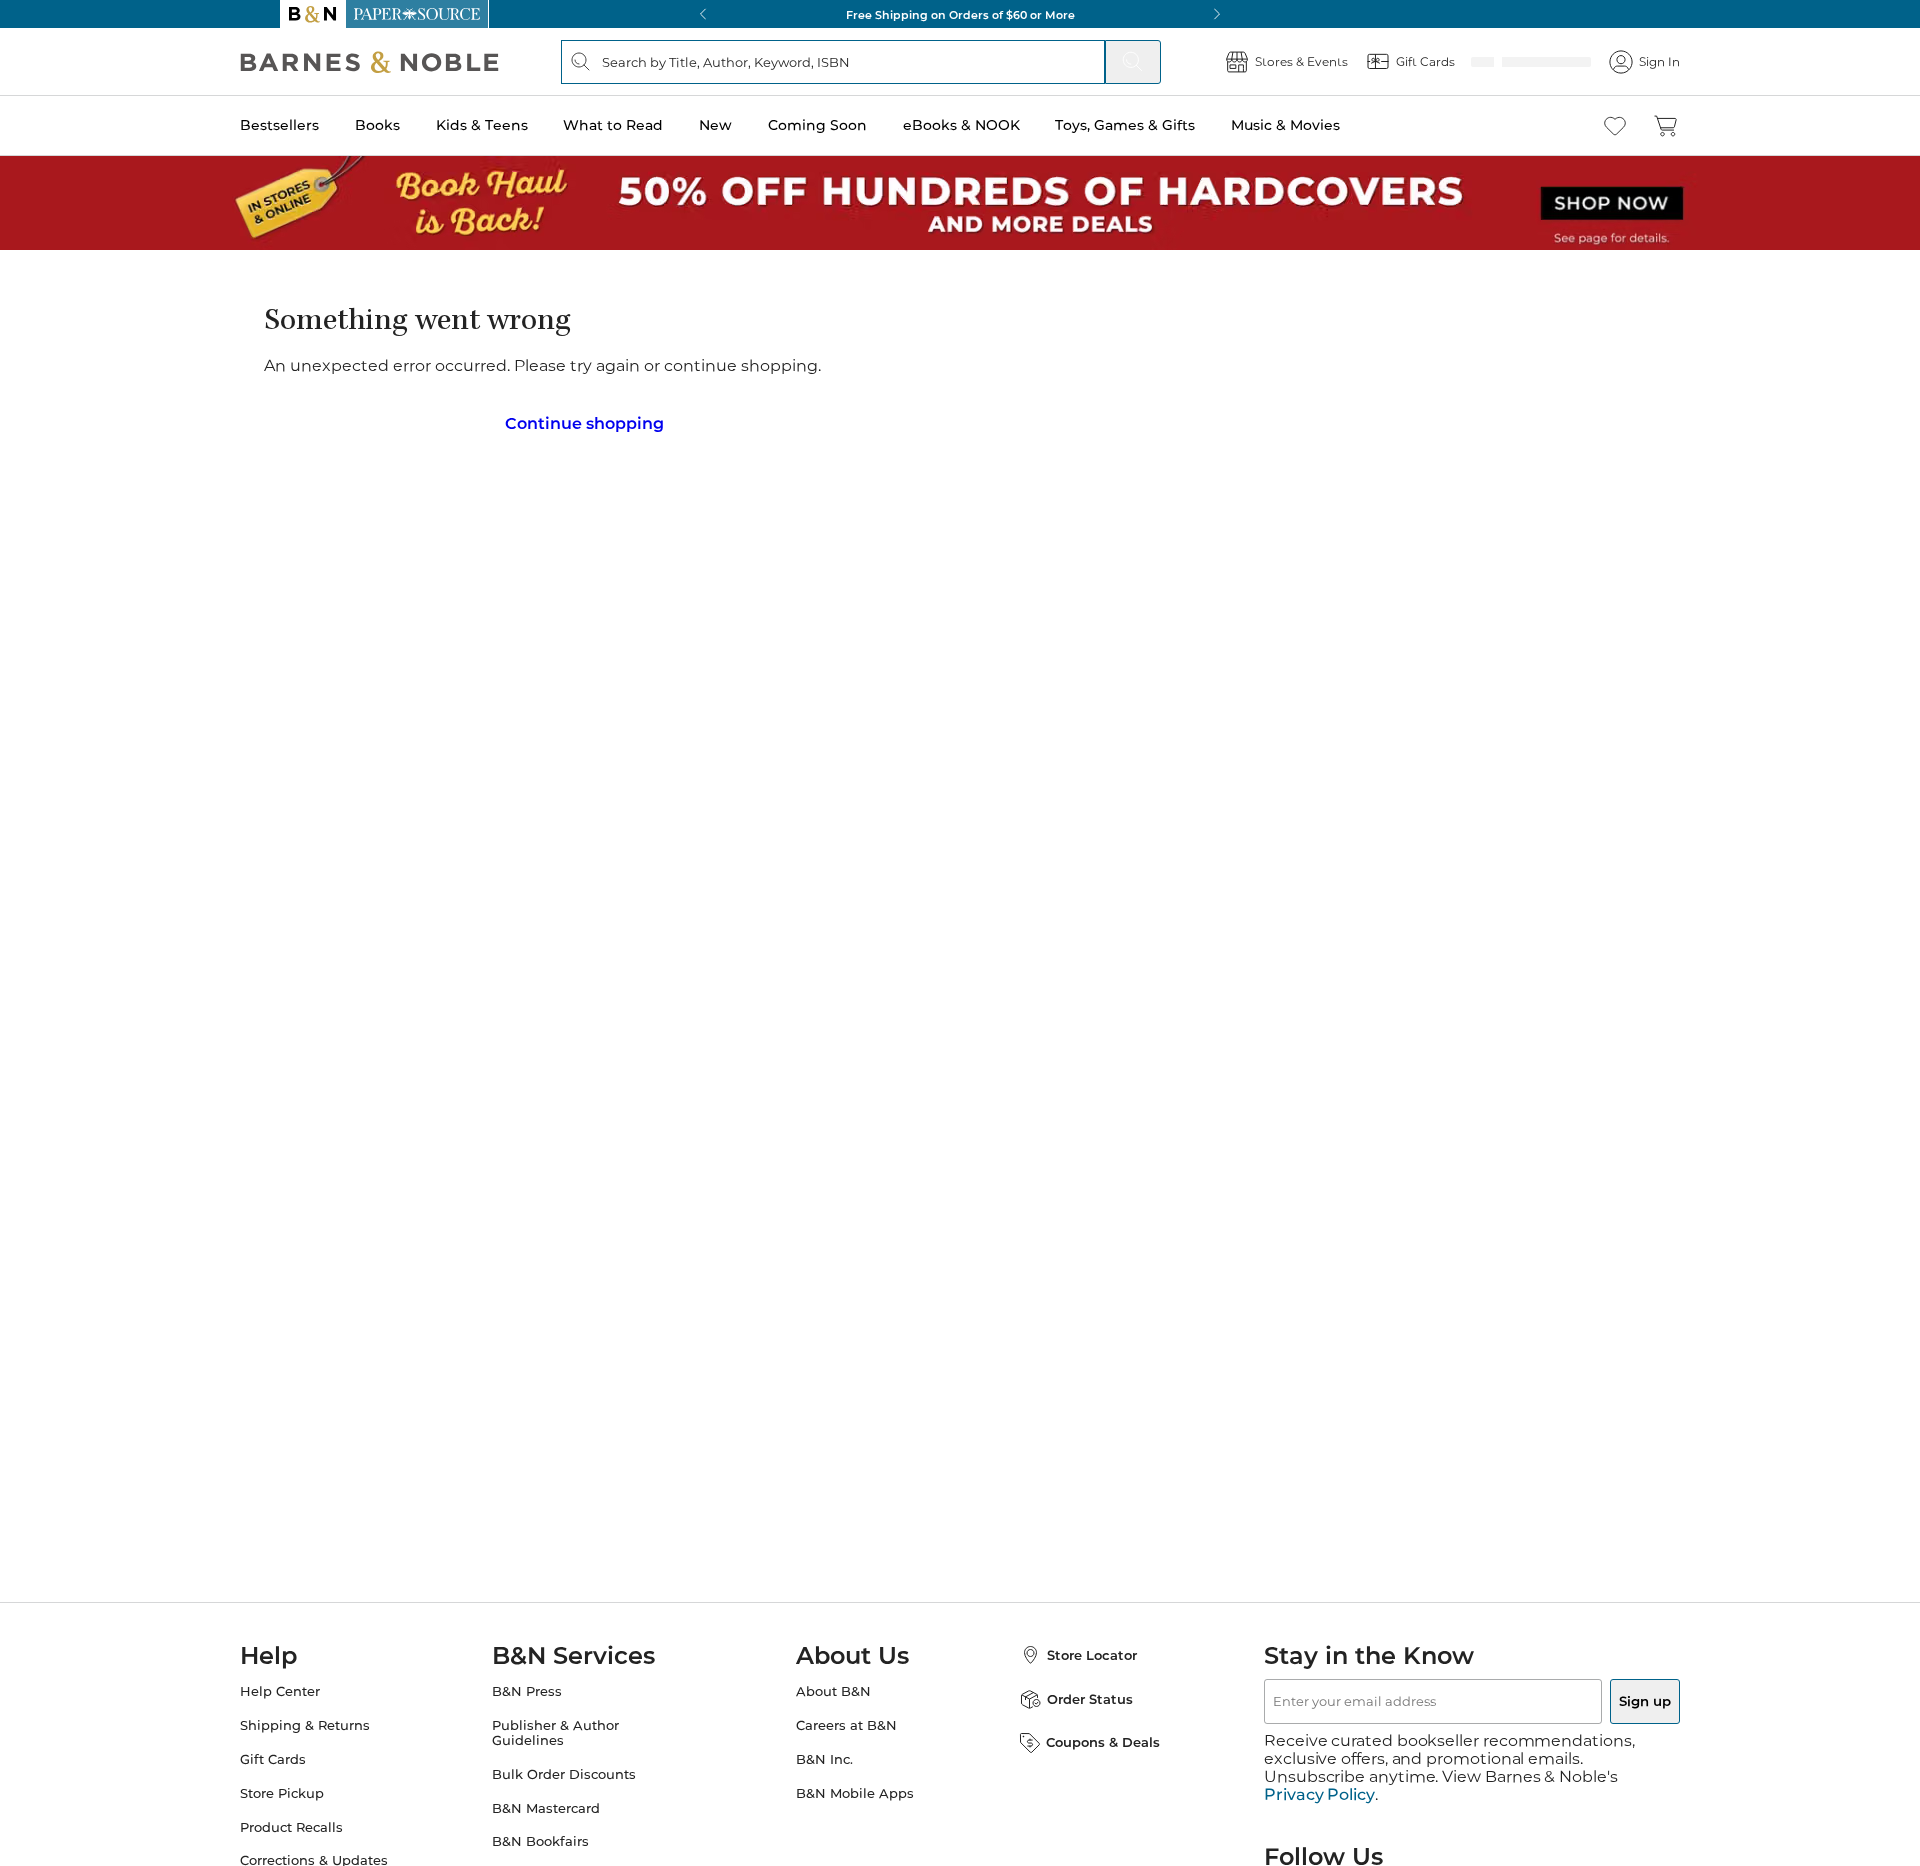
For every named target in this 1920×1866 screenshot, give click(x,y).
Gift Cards (313, 1753)
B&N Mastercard (566, 1802)
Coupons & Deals (1083, 1736)
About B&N (833, 1685)
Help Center (320, 1685)
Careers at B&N (846, 1719)
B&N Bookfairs (560, 1835)
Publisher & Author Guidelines (575, 1727)
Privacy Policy (1319, 1771)
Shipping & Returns (345, 1719)
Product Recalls (331, 1821)
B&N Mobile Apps (855, 1787)
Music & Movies (1325, 125)
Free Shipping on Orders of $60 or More (960, 14)
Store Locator (1072, 1649)
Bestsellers (319, 125)
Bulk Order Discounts (584, 1768)
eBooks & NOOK (1001, 125)
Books (417, 125)
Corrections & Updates (354, 1854)
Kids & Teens (522, 125)
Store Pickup (322, 1787)
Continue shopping (584, 416)
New (755, 125)
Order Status (1070, 1693)
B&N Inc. (824, 1753)
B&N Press (547, 1685)
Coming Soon (857, 125)
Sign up (1598, 1695)
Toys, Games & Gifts (1165, 125)
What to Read (653, 125)
